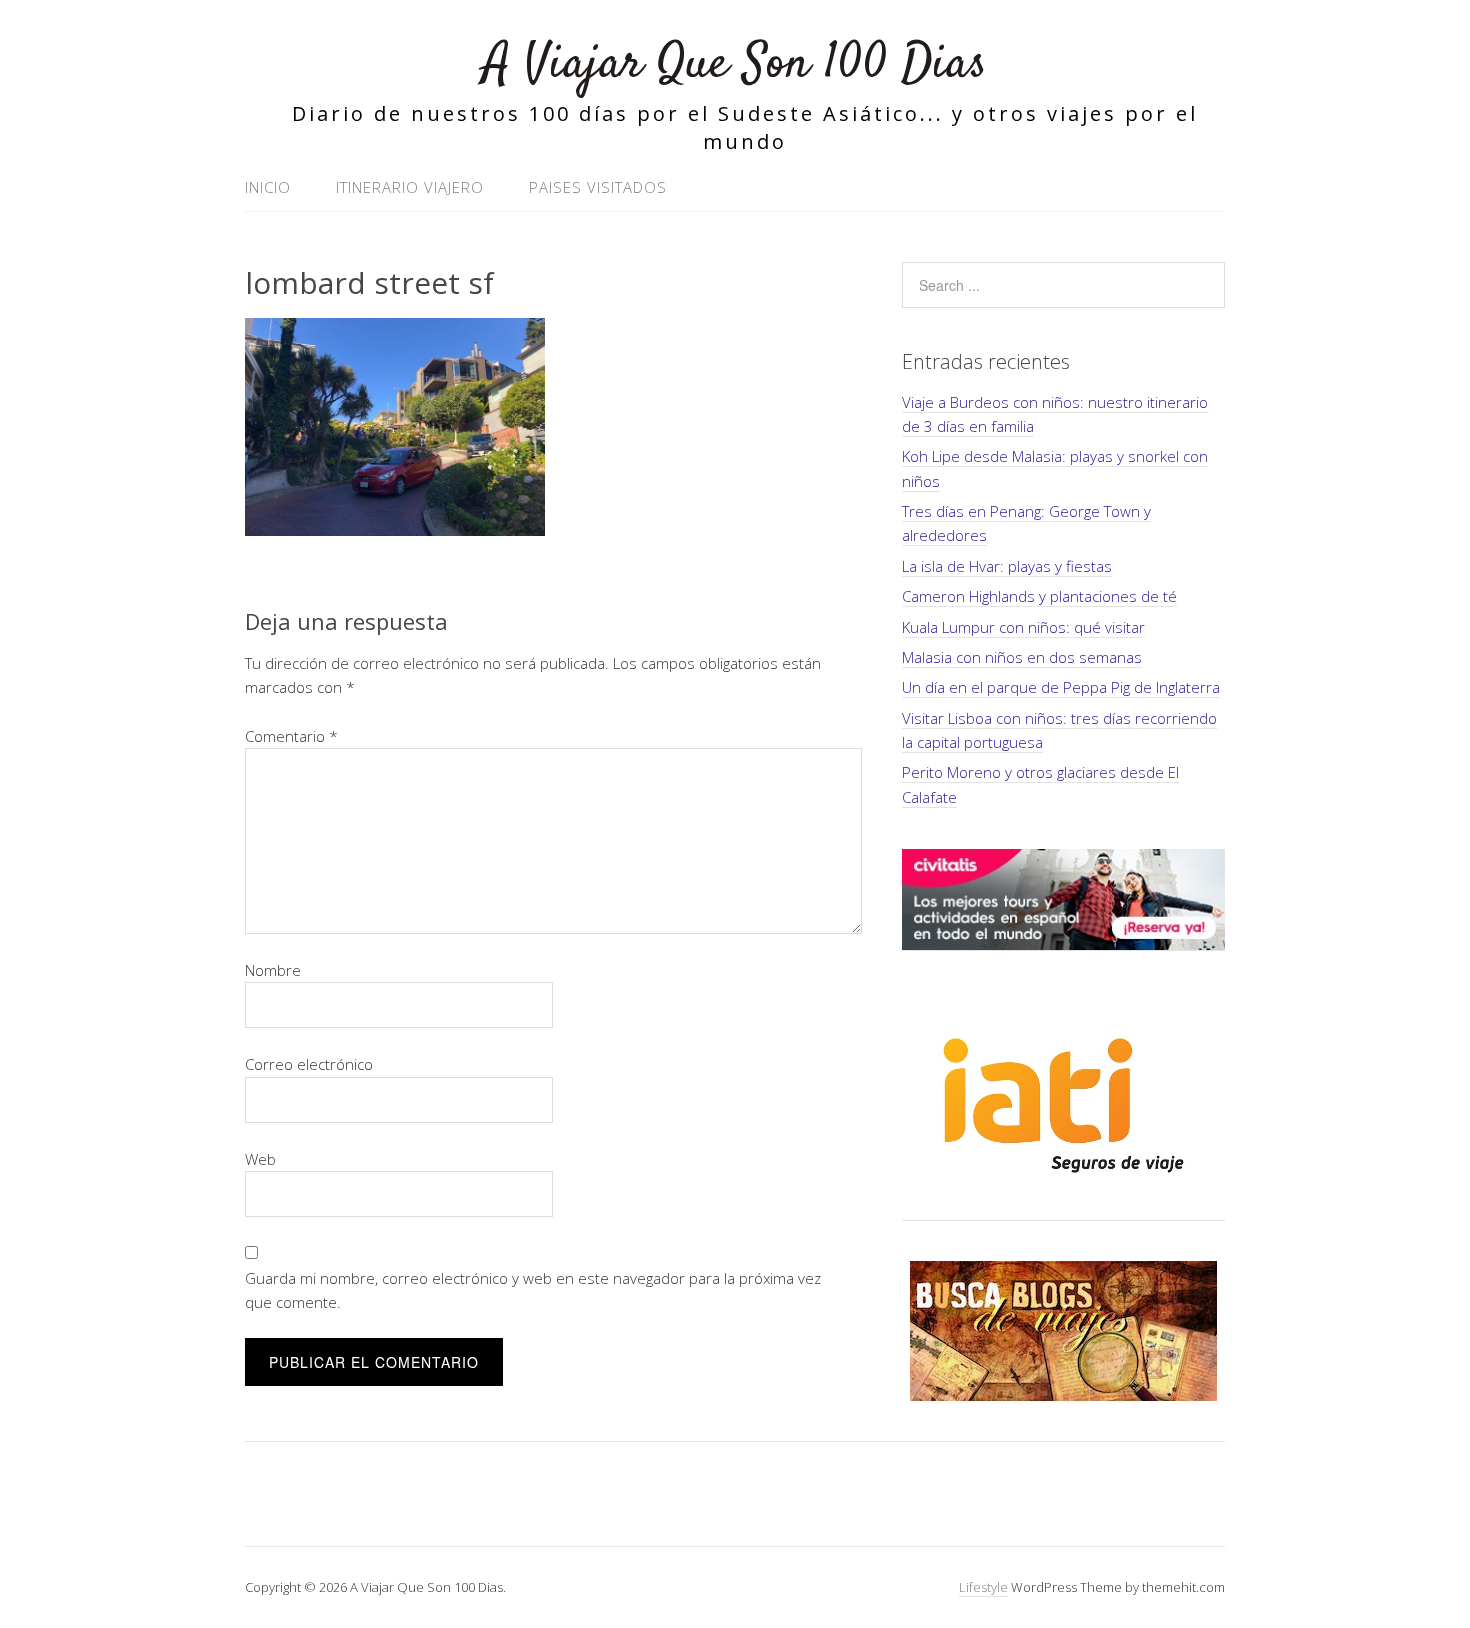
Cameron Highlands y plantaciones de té (1039, 596)
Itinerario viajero (410, 187)
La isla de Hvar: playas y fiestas (1007, 566)
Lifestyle (983, 1587)
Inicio (268, 187)
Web (260, 1159)
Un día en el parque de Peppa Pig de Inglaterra (1061, 687)
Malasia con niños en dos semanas (1022, 657)
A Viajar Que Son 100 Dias (735, 64)
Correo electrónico (309, 1064)
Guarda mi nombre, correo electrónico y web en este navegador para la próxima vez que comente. (533, 1290)
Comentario (291, 736)
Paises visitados (598, 187)
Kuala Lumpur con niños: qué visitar (1023, 627)
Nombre (273, 970)
